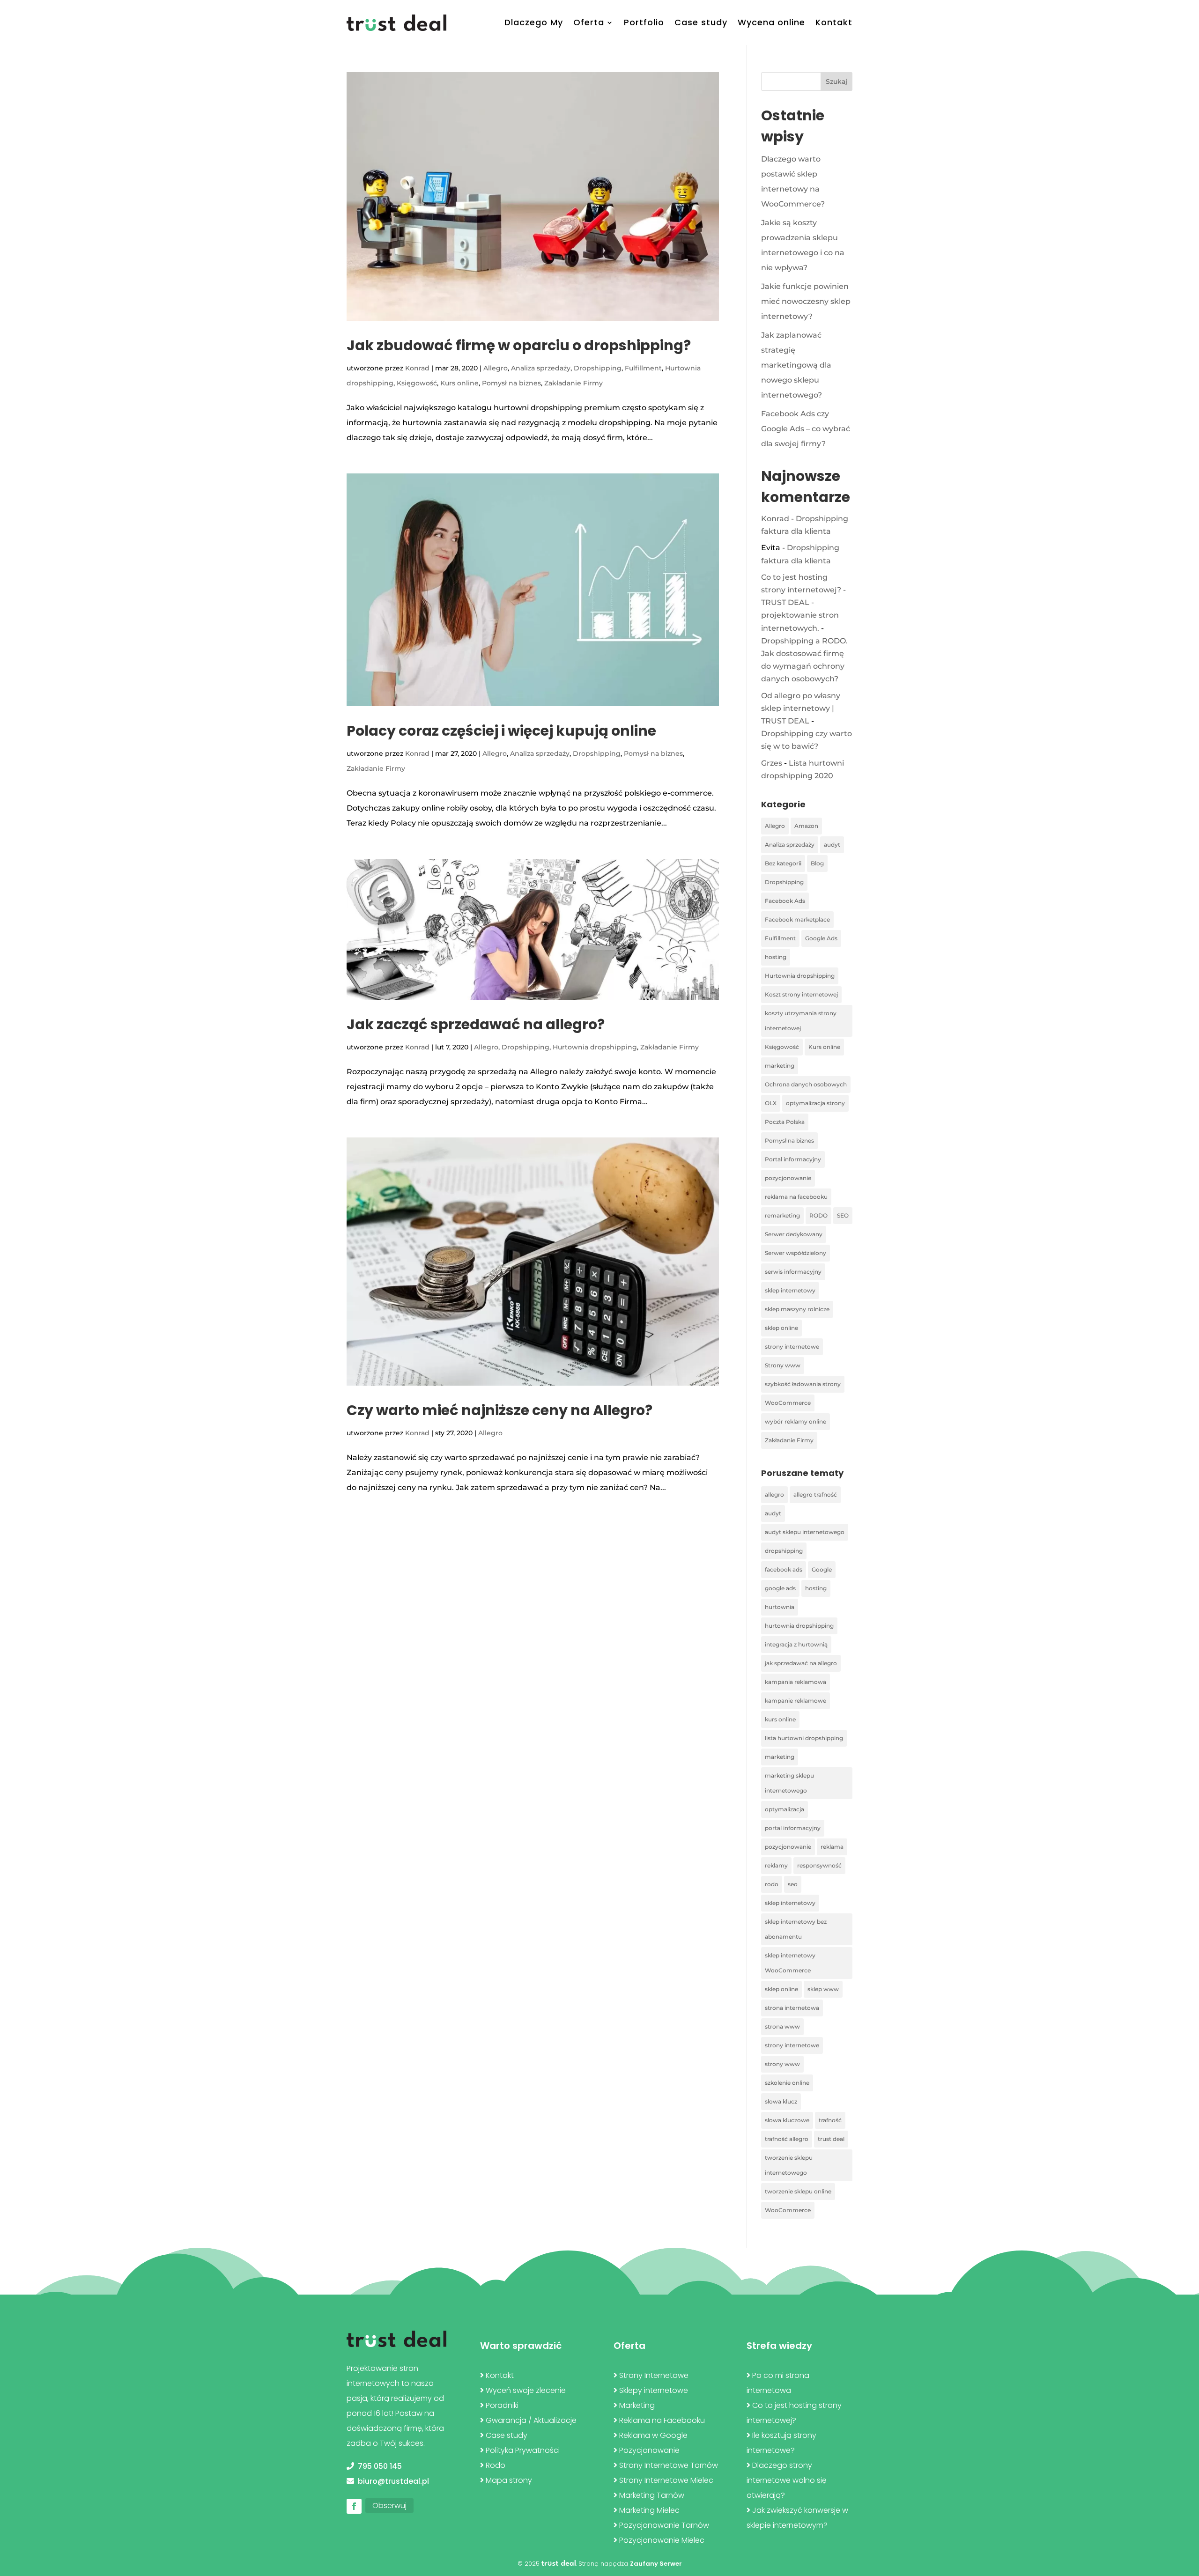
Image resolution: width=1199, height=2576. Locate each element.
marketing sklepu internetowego (789, 1783)
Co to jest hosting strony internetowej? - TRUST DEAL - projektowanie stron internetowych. (803, 603)
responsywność (819, 1865)
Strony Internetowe (654, 2375)
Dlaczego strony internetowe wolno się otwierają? (787, 2480)
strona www (782, 2026)
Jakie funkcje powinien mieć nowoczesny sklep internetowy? (806, 301)
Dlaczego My (534, 22)
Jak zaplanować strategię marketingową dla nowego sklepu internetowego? (796, 365)
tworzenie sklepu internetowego (789, 2165)
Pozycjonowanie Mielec (662, 2540)
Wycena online (771, 22)
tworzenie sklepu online (798, 2191)
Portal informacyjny (793, 1159)
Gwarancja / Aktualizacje (531, 2420)
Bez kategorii (783, 863)
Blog (817, 863)
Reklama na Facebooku (662, 2420)
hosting (776, 957)
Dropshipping (598, 368)
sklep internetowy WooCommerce (790, 1963)
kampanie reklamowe (796, 1701)
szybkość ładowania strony (803, 1384)
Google (822, 1569)
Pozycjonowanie (649, 2450)
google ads (780, 1588)
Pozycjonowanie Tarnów (664, 2525)
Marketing (637, 2405)
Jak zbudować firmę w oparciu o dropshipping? (519, 345)
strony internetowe (792, 1347)
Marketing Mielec (649, 2510)
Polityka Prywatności (523, 2450)
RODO (818, 1215)
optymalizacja (785, 1809)
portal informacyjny (793, 1828)
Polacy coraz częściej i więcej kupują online (501, 731)
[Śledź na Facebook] (354, 2506)
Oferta (589, 22)
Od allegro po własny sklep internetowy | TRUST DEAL (801, 708)
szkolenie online (787, 2083)
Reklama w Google (653, 2435)
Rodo (496, 2465)
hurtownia (780, 1607)
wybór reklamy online (796, 1421)
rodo (772, 1884)
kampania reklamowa (796, 1682)
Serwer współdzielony (796, 1253)
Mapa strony (509, 2480)
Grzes (772, 763)
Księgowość (417, 383)
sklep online (781, 1328)
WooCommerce (788, 1403)
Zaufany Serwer (656, 2564)
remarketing (782, 1215)
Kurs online (459, 383)
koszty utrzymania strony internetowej (801, 1021)
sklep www (823, 1989)
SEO (843, 1215)
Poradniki (502, 2405)
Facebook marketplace (797, 919)
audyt (832, 845)
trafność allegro (787, 2139)
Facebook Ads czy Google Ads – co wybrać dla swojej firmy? (806, 429)
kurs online (780, 1719)
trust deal (831, 2139)
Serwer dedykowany (794, 1234)
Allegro (496, 368)
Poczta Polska (785, 1122)
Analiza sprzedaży (541, 368)
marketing (780, 1066)
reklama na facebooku (796, 1197)
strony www (782, 2064)
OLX (771, 1103)
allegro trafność (815, 1495)
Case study (701, 22)
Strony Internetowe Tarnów (669, 2465)
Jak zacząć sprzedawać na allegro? (476, 1024)
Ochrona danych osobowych (806, 1084)
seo (793, 1884)
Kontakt (834, 22)
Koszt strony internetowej (801, 994)
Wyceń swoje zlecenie (526, 2390)
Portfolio (644, 22)
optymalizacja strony (815, 1103)
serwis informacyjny (793, 1272)
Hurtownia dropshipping (595, 1047)
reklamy (776, 1865)
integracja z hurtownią (796, 1644)
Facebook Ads (785, 901)
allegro (774, 1495)
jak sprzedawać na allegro (801, 1663)
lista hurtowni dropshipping (804, 1738)
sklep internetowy (790, 1290)
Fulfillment (643, 368)
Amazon (806, 826)
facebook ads (784, 1569)
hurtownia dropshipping (799, 1626)
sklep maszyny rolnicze (797, 1309)
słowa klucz (781, 2101)
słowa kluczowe (787, 2120)
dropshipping (784, 1551)
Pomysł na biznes (511, 383)
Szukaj (836, 81)
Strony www (783, 1365)
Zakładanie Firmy (574, 383)
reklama (832, 1847)
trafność (830, 2120)
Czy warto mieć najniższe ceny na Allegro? (500, 1410)
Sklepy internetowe (654, 2390)
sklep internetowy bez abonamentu (796, 1929)
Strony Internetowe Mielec (666, 2480)
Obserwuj (389, 2506)
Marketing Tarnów (652, 2495)
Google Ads (821, 938)
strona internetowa (792, 2008)
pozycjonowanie (788, 1178)
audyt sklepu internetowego (805, 1532)
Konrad (417, 368)
